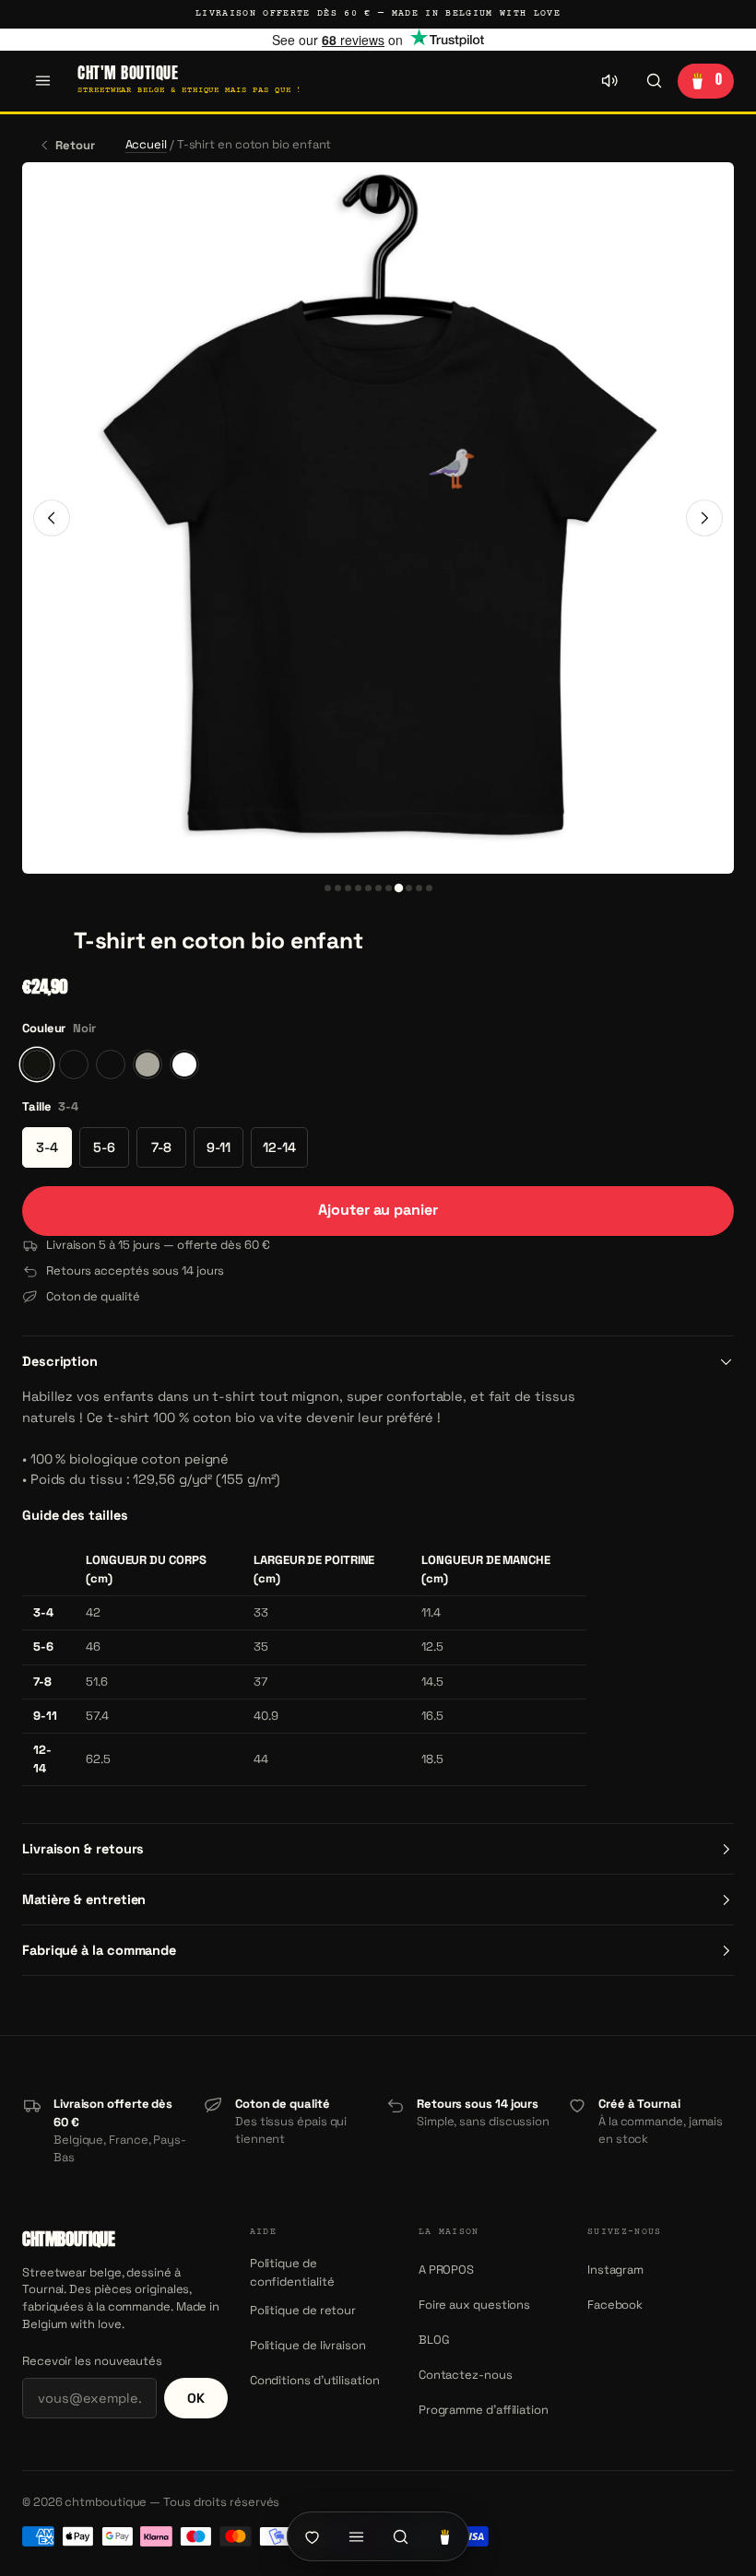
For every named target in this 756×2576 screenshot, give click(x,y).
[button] (42, 941)
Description (60, 1361)
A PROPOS (446, 2270)
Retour (75, 145)
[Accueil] (312, 2536)
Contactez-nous (466, 2375)
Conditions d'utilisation (315, 2380)
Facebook (615, 2305)
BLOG (434, 2340)
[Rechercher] (654, 81)
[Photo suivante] (704, 518)
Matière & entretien (84, 1900)
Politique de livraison (308, 2345)
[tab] (328, 888)
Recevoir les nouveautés (92, 2361)
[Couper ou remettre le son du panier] (609, 81)
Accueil (146, 144)
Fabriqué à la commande (99, 1950)
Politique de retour (303, 2310)
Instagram (615, 2270)
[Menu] (42, 81)
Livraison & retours (83, 1849)
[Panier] (444, 2536)
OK (196, 2398)
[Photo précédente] (52, 518)
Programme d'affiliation (484, 2410)
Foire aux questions (474, 2305)
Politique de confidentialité (292, 2272)
